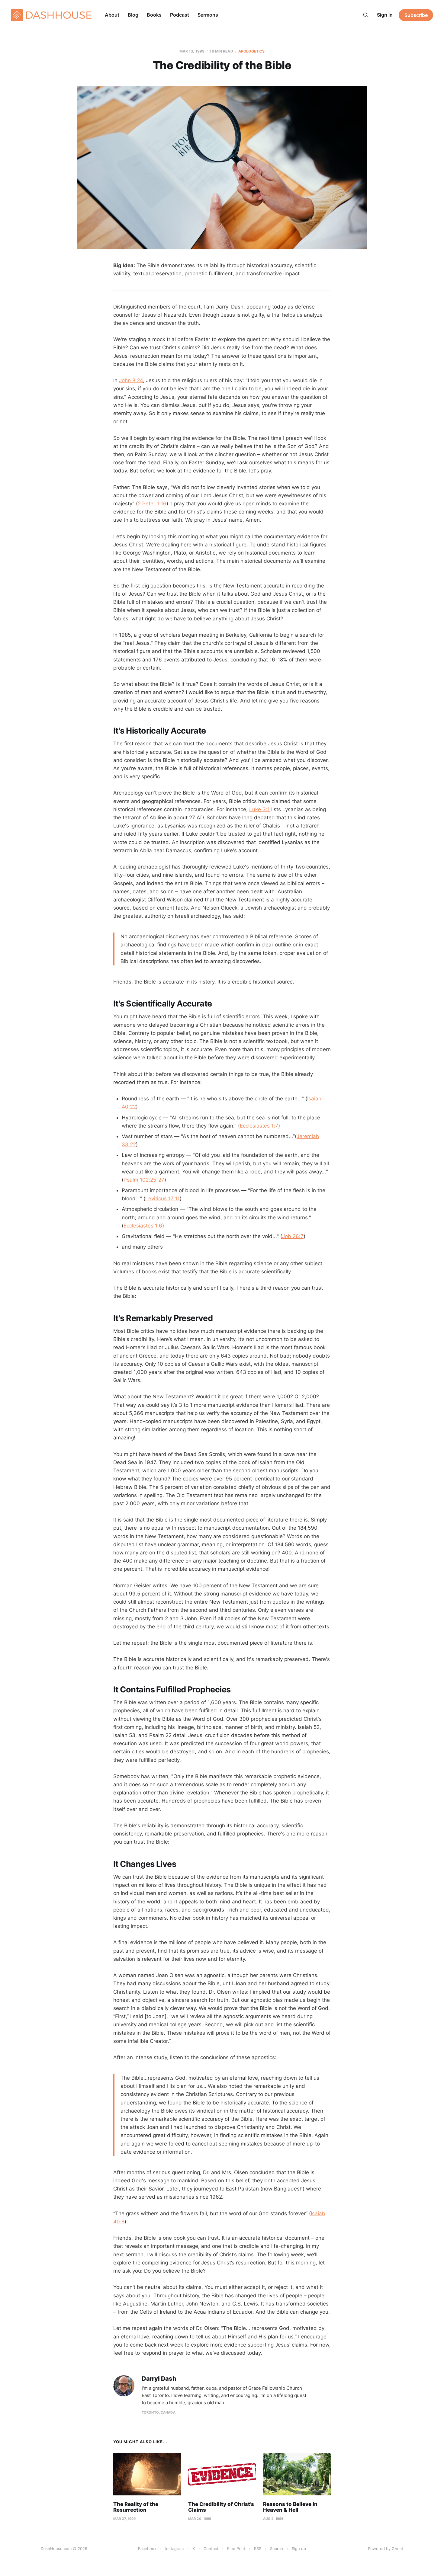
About (112, 15)
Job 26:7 (293, 1236)
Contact (211, 2549)
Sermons (208, 15)
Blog (133, 15)
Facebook (147, 2549)
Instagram (174, 2549)
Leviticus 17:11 (162, 1198)
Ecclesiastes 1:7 (259, 1126)
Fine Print (236, 2549)
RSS (258, 2549)
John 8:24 (131, 380)
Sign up (299, 2549)
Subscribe (416, 15)
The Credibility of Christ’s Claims (221, 2507)
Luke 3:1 (259, 809)
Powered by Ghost (386, 2549)
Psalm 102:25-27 (144, 1180)
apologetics (251, 51)
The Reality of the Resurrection (136, 2507)
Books (154, 15)
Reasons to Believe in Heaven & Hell (290, 2507)
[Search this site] (366, 15)
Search (277, 2549)
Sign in (385, 15)
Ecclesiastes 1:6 (143, 1226)
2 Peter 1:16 (152, 504)
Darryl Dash (159, 2379)
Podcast (180, 15)
